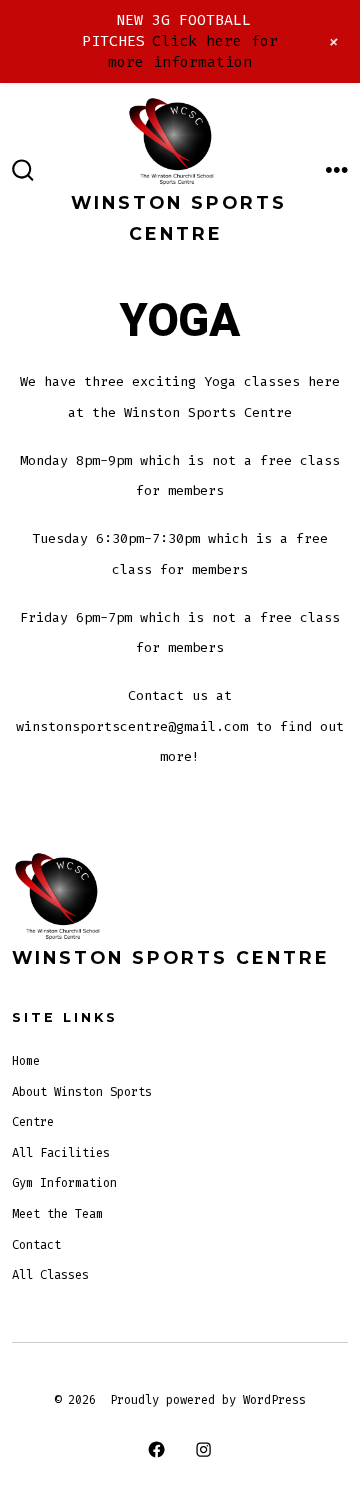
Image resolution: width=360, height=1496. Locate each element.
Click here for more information (193, 51)
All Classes (50, 1275)
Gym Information (64, 1183)
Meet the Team (57, 1214)
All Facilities (61, 1153)
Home (26, 1061)
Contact (36, 1245)
